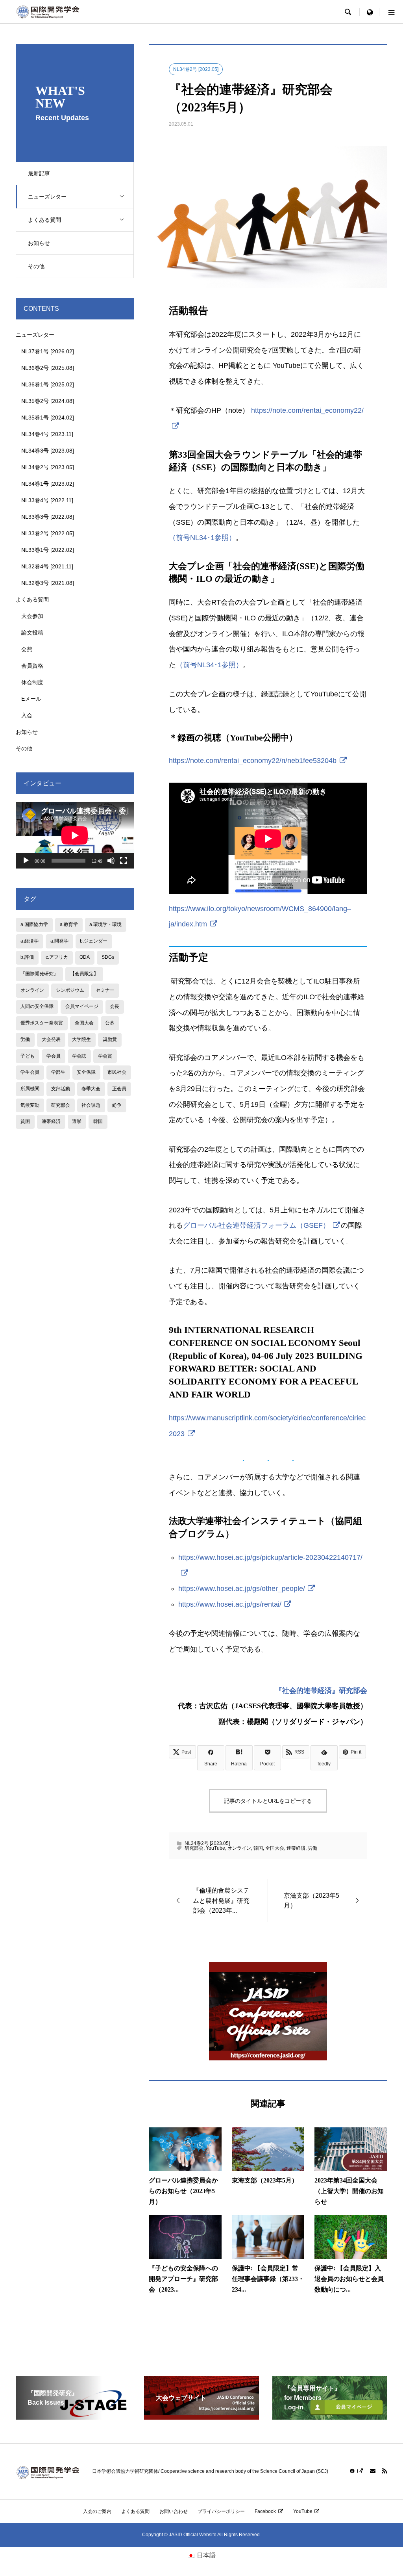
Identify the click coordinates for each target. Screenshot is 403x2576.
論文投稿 (32, 633)
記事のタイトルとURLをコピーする (268, 1801)
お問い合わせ (174, 2511)
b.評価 (27, 957)
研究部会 (194, 1848)
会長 (115, 1006)
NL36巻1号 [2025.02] (48, 384)
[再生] (26, 861)
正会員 (119, 1089)
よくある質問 (44, 220)
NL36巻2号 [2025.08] (48, 368)
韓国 (258, 1848)
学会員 (54, 1056)
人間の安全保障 (37, 1006)
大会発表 (51, 1039)
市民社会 (117, 1072)
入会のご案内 (97, 2511)
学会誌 (79, 1056)
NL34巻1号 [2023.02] (48, 484)
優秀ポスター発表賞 (42, 1023)
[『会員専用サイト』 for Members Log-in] (330, 2416)
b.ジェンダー (94, 941)
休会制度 (32, 682)
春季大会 (91, 1089)
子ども (28, 1056)
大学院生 (81, 1039)
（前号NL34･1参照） (202, 538)
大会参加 (32, 616)
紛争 (117, 1105)
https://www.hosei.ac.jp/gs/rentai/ (230, 1604)
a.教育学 (69, 924)
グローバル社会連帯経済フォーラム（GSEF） (256, 1225)
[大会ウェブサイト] (201, 2416)
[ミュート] (111, 861)
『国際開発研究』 (39, 974)
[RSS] (385, 2471)
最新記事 (39, 173)
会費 (27, 649)
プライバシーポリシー (221, 2511)
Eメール (31, 699)
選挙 (77, 1121)
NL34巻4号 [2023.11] (47, 434)
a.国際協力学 (34, 924)
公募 (110, 1023)
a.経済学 (30, 941)
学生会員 (30, 1072)
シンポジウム (70, 990)
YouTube (215, 1848)
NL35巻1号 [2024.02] (48, 418)
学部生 (58, 1072)
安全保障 (86, 1072)
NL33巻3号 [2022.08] (48, 517)
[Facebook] (357, 2471)
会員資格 (32, 666)
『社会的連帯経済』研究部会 (321, 1691)
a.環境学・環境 (105, 924)
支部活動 (61, 1089)
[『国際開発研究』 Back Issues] (73, 2416)
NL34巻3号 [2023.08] (48, 451)
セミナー (105, 990)
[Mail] (373, 2471)
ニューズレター (47, 197)
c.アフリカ (57, 957)
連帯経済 (296, 1848)
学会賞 (105, 1056)
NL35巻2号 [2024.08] (48, 401)
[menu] (370, 12)
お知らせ (39, 243)
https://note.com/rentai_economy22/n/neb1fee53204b (253, 761)
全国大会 (275, 1848)
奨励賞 (110, 1039)
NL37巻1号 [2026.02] (48, 351)
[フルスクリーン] (124, 861)
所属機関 (30, 1089)
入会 (27, 715)
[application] (75, 835)
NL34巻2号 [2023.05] (196, 69)
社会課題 (91, 1105)
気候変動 (30, 1105)
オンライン (239, 1848)
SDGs (108, 957)
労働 (312, 1848)
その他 (36, 266)
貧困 (25, 1121)
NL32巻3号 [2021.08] (48, 583)
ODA (85, 957)
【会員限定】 (84, 974)
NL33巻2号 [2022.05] (48, 533)
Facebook (265, 2511)
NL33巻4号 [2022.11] (47, 500)
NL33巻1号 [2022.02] (48, 550)
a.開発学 (59, 941)
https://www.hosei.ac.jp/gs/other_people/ (242, 1589)
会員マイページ (82, 1006)
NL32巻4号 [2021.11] (47, 566)
